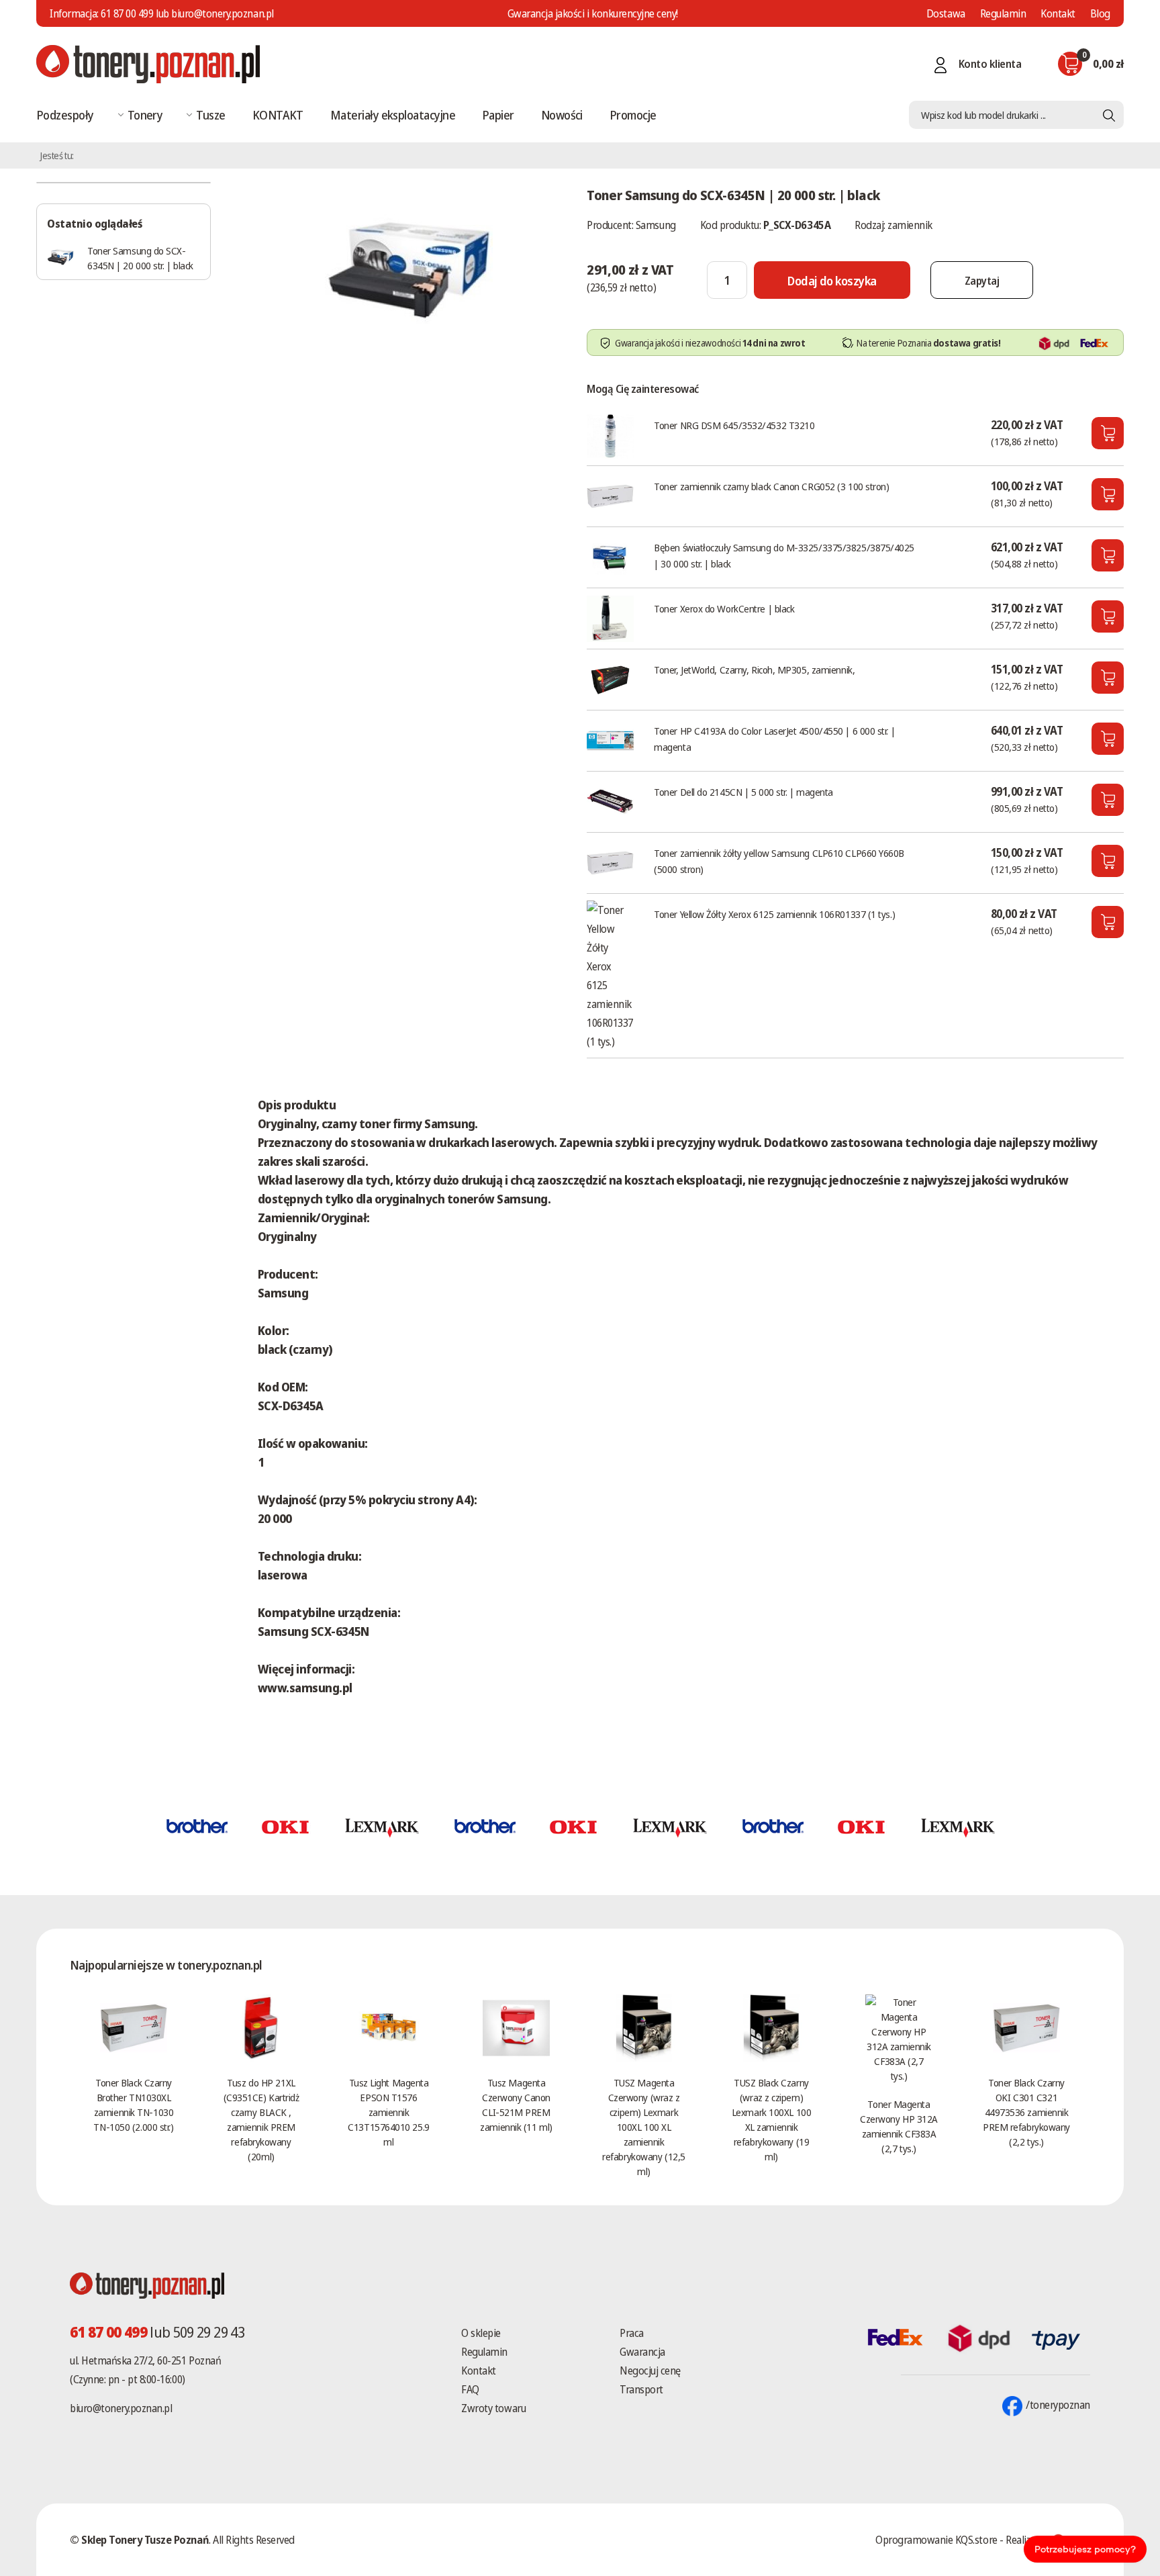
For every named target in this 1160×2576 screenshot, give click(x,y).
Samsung (656, 225)
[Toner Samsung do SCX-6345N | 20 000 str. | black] (409, 265)
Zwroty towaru (493, 2408)
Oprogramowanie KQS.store (936, 2540)
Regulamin (1003, 13)
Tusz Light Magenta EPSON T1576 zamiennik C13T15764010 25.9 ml (388, 2112)
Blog (1100, 13)
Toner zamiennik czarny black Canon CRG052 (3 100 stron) (771, 486)
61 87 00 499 (127, 13)
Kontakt (1058, 13)
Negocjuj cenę (650, 2371)
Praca (632, 2333)
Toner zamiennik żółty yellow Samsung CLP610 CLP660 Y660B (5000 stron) (779, 861)
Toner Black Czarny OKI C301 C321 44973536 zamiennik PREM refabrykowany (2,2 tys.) (1026, 2112)
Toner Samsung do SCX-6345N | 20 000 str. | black (140, 258)
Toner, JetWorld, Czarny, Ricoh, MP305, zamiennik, (754, 670)
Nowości (562, 115)
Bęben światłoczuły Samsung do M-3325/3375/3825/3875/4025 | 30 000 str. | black (784, 555)
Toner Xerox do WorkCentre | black (724, 608)
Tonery (145, 115)
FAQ (470, 2389)
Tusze (210, 115)
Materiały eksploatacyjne (393, 115)
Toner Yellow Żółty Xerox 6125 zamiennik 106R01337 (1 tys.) (774, 914)
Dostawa (946, 13)
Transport (641, 2389)
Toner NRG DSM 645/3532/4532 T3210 (734, 425)
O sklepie (481, 2333)
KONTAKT (278, 115)
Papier (498, 115)
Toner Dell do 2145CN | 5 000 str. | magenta (743, 792)
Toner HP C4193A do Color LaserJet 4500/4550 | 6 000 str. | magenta (774, 739)
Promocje (633, 115)
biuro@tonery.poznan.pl (121, 2408)
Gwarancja (642, 2352)
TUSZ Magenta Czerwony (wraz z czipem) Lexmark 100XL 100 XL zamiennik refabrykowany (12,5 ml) (643, 2127)
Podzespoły (65, 115)
